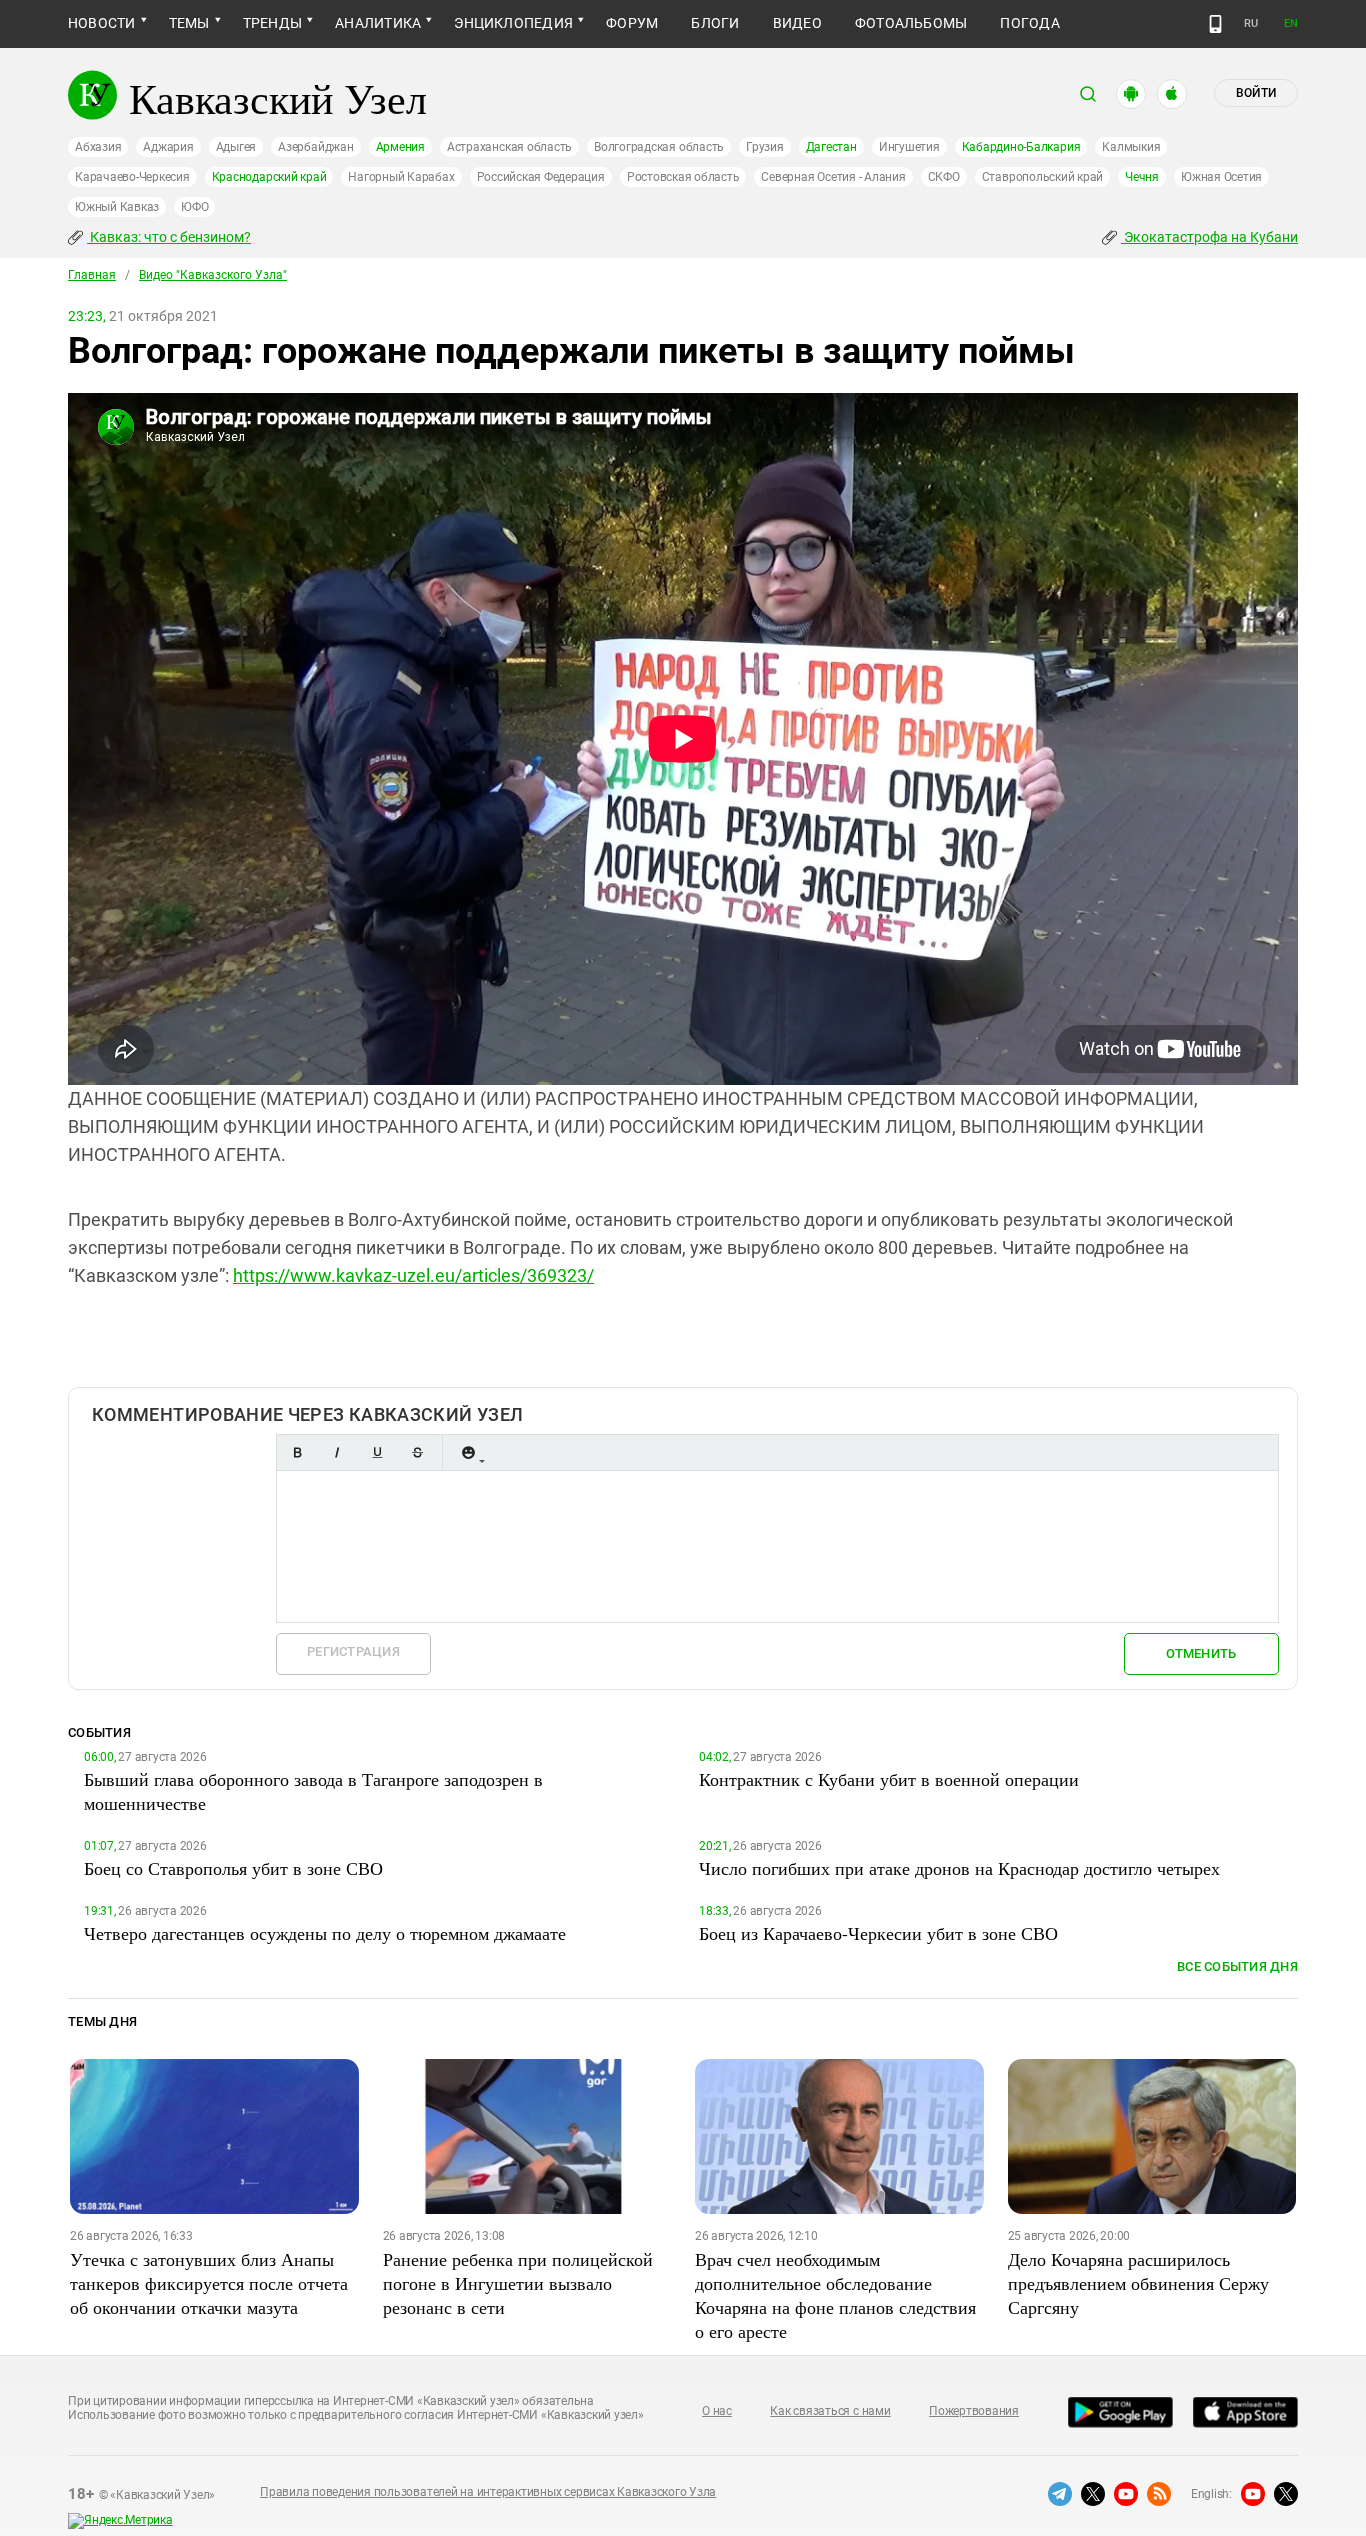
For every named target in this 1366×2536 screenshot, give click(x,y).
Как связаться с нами (830, 2411)
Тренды (272, 23)
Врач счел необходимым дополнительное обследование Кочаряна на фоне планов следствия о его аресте (835, 2295)
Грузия (765, 147)
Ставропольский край (1042, 177)
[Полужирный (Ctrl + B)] (297, 1452)
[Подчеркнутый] (377, 1452)
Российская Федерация (541, 177)
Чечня (1142, 177)
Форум (632, 23)
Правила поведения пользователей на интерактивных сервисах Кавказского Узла (488, 2492)
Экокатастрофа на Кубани (1209, 237)
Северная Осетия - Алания (833, 177)
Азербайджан (315, 147)
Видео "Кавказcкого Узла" (213, 275)
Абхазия (98, 147)
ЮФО (194, 207)
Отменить (1201, 1653)
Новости (102, 23)
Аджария (168, 147)
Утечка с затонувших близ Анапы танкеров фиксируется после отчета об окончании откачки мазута (209, 2283)
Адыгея (236, 147)
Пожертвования (974, 2411)
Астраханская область (509, 147)
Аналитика (378, 23)
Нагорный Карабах (401, 177)
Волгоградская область (659, 147)
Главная (92, 275)
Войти (1256, 93)
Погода (1029, 23)
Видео (797, 23)
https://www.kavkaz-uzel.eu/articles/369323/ (413, 1275)
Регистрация (353, 1651)
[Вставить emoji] (468, 1452)
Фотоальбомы (911, 23)
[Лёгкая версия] (1215, 24)
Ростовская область (683, 177)
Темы (189, 23)
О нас (717, 2411)
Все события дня (1237, 1966)
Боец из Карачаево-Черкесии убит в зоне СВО (878, 1933)
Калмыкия (1131, 147)
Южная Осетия (1221, 177)
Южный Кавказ (117, 207)
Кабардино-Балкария (1021, 147)
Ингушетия (909, 147)
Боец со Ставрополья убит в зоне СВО (233, 1868)
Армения (400, 147)
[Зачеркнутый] (417, 1452)
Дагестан (831, 147)
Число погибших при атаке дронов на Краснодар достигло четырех (959, 1868)
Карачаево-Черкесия (132, 177)
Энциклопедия (513, 23)
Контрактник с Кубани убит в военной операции (889, 1779)
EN (1291, 23)
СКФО (944, 177)
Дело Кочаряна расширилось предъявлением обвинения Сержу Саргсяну (1138, 2283)
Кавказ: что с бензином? (169, 237)
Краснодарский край (269, 177)
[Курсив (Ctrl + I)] (337, 1452)
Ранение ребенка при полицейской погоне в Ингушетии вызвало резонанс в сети (518, 2283)
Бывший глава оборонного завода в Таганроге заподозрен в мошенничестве (313, 1791)
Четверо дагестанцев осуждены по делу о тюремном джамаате (325, 1933)
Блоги (715, 23)
